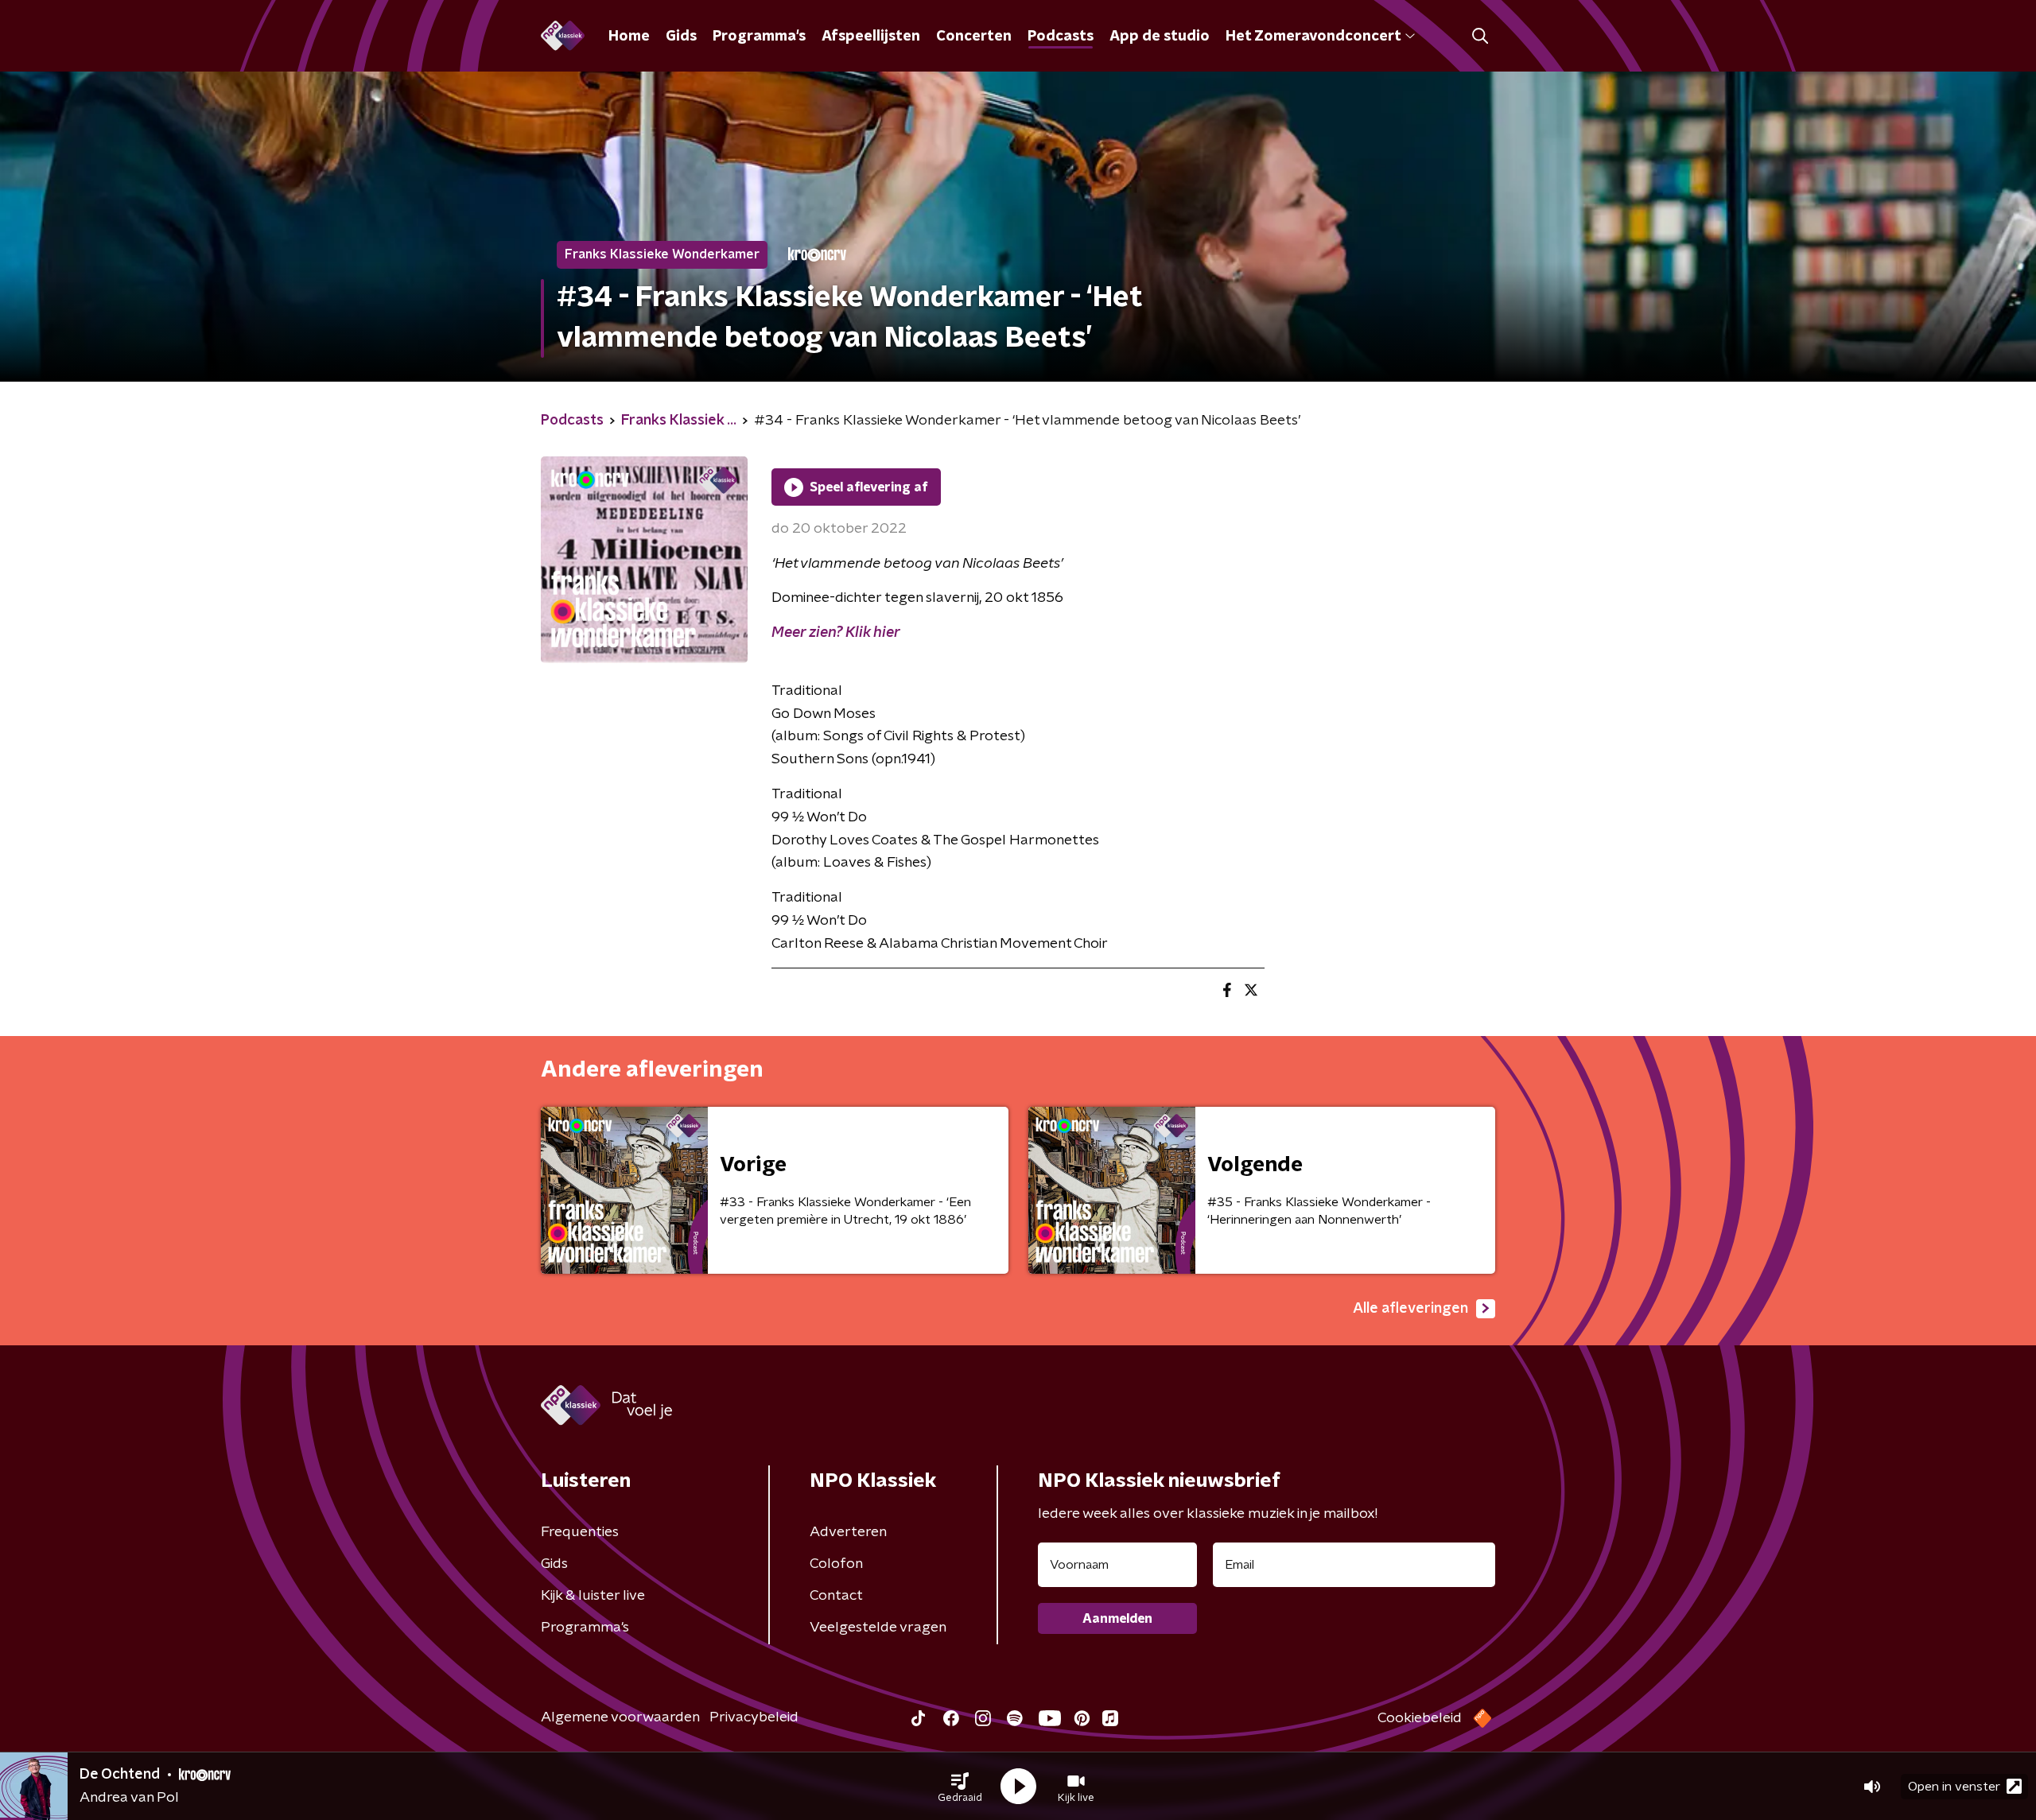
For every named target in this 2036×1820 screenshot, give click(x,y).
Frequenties (580, 1532)
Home (629, 37)
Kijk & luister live (593, 1596)
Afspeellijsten (871, 37)
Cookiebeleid (1420, 1718)
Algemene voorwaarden (620, 1717)
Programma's (759, 37)
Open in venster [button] (1954, 1787)
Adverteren (848, 1532)
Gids (681, 37)
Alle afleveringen (1410, 1309)
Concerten (974, 37)
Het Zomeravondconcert (1313, 37)
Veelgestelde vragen (878, 1628)
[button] (960, 1787)
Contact (836, 1596)
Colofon (836, 1564)
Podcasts (1061, 37)
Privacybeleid (754, 1717)
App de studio (1160, 37)
